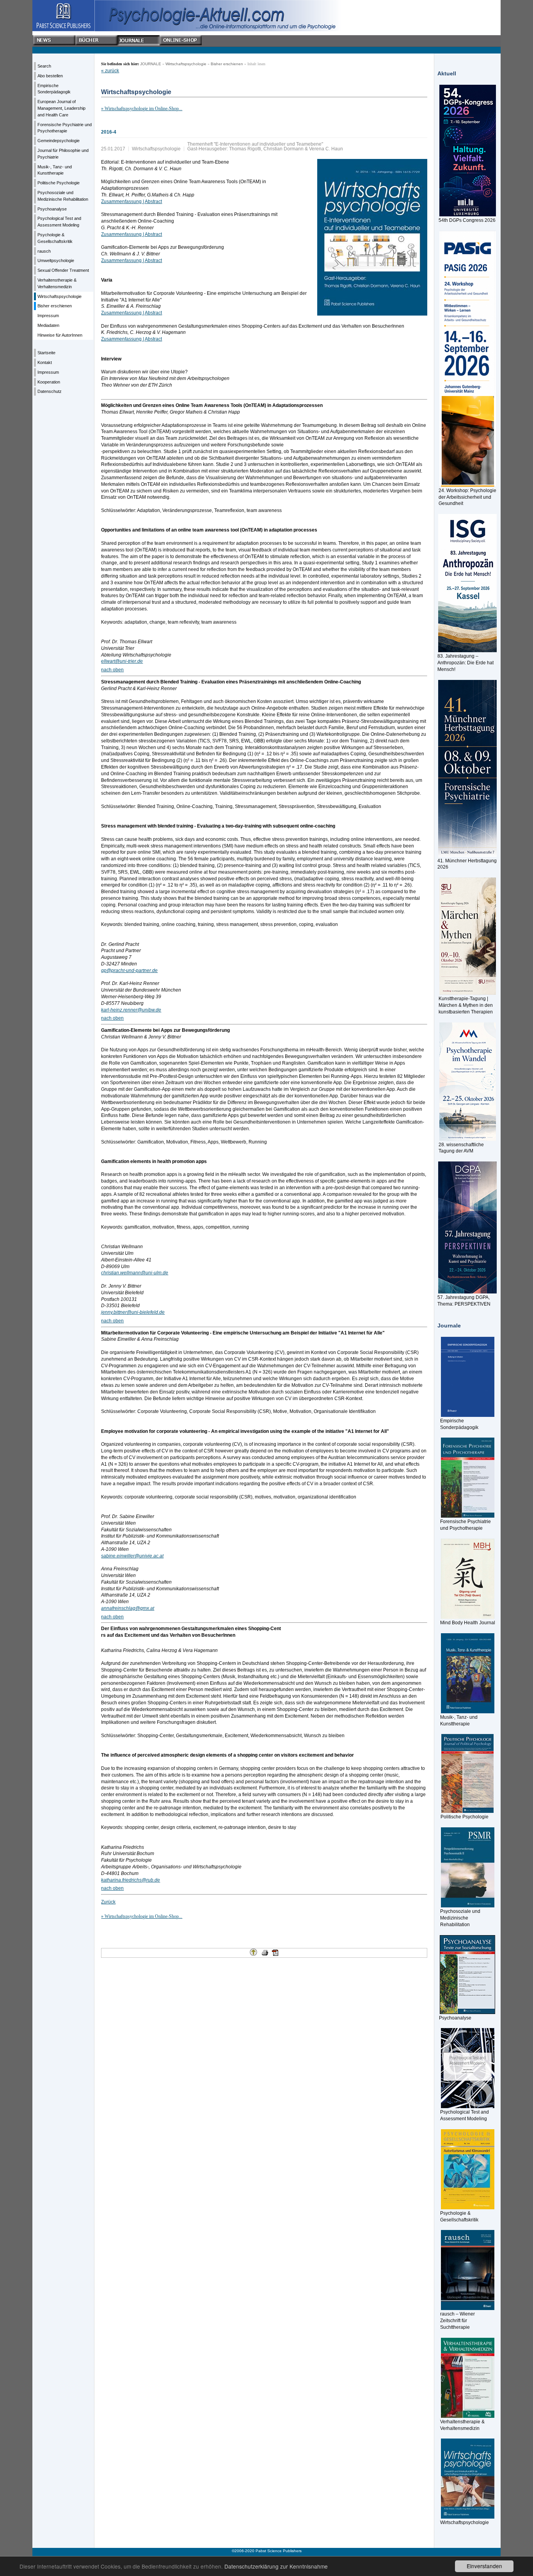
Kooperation (49, 382)
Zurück (108, 1902)
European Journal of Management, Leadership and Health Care (61, 108)
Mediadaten (48, 325)
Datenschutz (50, 391)
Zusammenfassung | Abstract (131, 202)
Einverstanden (484, 2566)
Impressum (48, 316)
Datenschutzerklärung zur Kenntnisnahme (276, 2566)
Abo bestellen (50, 76)
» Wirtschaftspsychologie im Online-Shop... (142, 109)
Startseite (46, 353)
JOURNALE (151, 64)
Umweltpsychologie (56, 260)
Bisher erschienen (55, 306)
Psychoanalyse (52, 209)
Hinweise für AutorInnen (60, 335)
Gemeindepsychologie (59, 141)
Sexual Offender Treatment (63, 270)
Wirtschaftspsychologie (60, 296)
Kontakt (45, 362)
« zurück (110, 71)
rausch (44, 251)
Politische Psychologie (59, 183)
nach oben (112, 670)
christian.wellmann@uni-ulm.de (135, 1273)
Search (44, 66)
